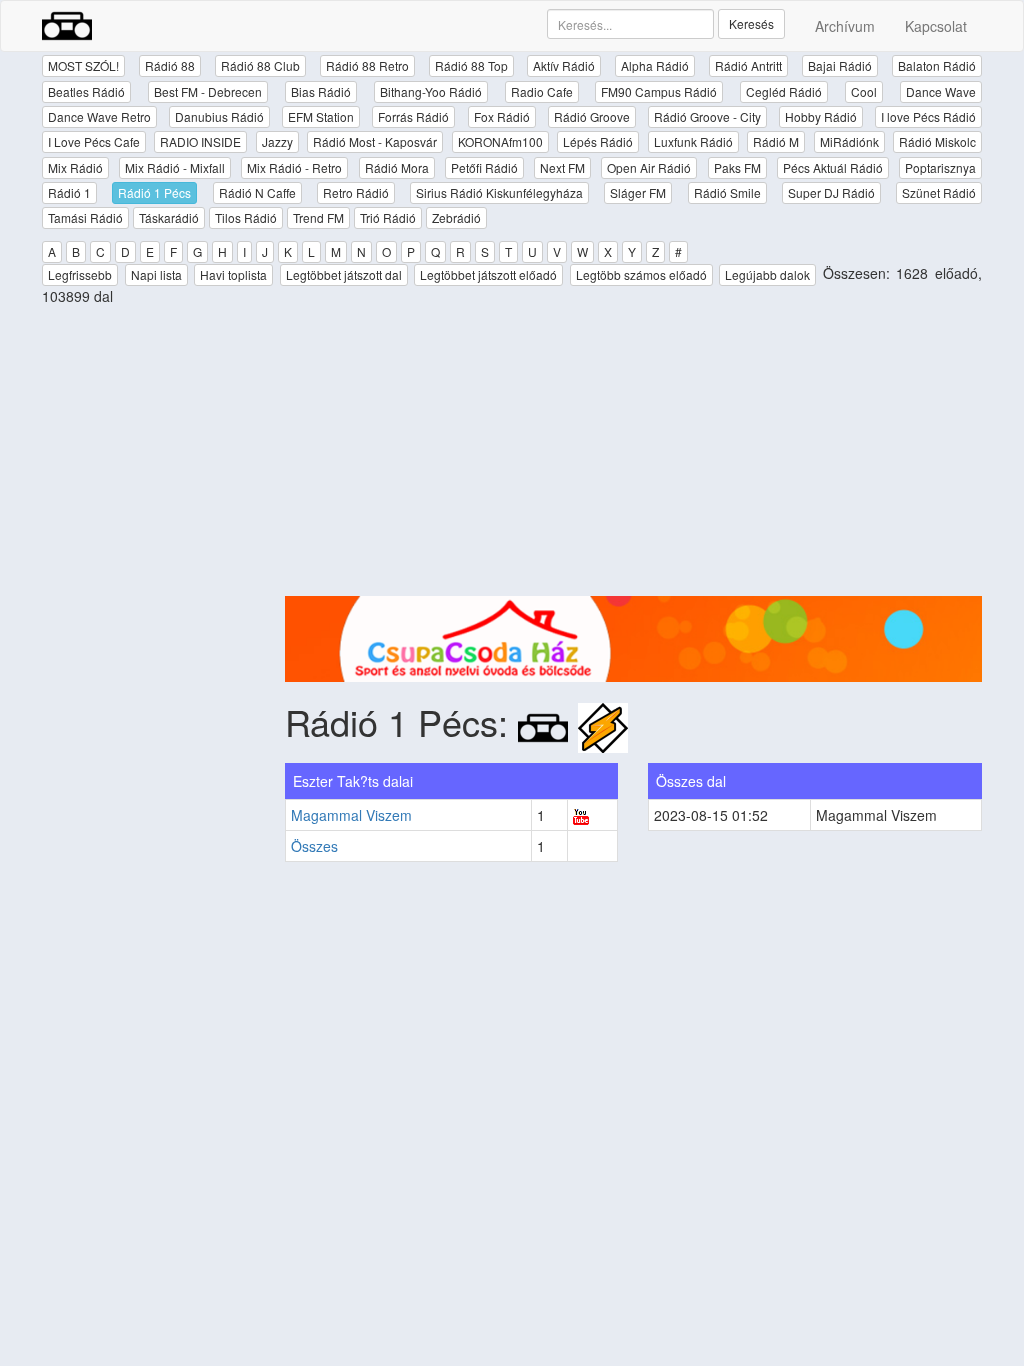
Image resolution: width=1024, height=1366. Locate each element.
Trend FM (318, 217)
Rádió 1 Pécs (154, 192)
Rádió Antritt (748, 65)
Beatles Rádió (86, 91)
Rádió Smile (727, 192)
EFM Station (321, 116)
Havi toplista (233, 274)
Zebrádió (456, 217)
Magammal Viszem (351, 815)
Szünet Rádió (939, 192)
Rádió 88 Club (260, 65)
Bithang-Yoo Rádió (431, 91)
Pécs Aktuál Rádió (833, 167)
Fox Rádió (502, 116)
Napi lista (156, 274)
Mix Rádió (75, 167)
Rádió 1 (69, 192)
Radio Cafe (542, 91)
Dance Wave (941, 91)
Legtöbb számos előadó (641, 274)
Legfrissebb (80, 274)
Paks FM (737, 167)
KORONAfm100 (500, 141)
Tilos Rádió (246, 217)
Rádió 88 (170, 65)
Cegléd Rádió (784, 91)
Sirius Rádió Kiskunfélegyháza (499, 192)
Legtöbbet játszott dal (344, 274)
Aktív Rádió (564, 65)
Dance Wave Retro (99, 116)
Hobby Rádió (821, 116)
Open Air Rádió (649, 167)
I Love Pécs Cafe (94, 141)
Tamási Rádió (85, 217)
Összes (314, 846)
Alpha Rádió (655, 65)
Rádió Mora (397, 167)
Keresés (751, 23)
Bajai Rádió (840, 65)
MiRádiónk (849, 141)
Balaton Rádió (937, 65)
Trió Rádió (388, 217)
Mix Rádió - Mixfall (175, 167)
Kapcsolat (936, 26)
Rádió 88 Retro (367, 65)
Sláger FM (638, 192)
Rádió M (776, 141)
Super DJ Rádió (831, 192)
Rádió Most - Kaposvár (375, 141)
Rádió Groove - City (707, 116)
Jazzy (277, 141)
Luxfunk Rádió (693, 141)
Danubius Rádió (219, 116)
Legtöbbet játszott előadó (488, 274)
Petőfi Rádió (484, 167)
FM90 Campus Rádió (659, 91)
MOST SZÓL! (83, 65)
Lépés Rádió (598, 141)
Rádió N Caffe (257, 192)
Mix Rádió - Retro (294, 167)
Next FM (562, 167)
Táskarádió (169, 217)
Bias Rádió (321, 91)
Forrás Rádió (413, 116)
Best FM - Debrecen (208, 91)
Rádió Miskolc (937, 141)
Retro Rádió (356, 192)
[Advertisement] (634, 456)
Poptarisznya (940, 167)
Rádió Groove (592, 116)
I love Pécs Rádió (928, 116)
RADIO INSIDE (200, 141)
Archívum (845, 26)
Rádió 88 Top (471, 65)
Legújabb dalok (767, 274)
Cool (864, 91)
